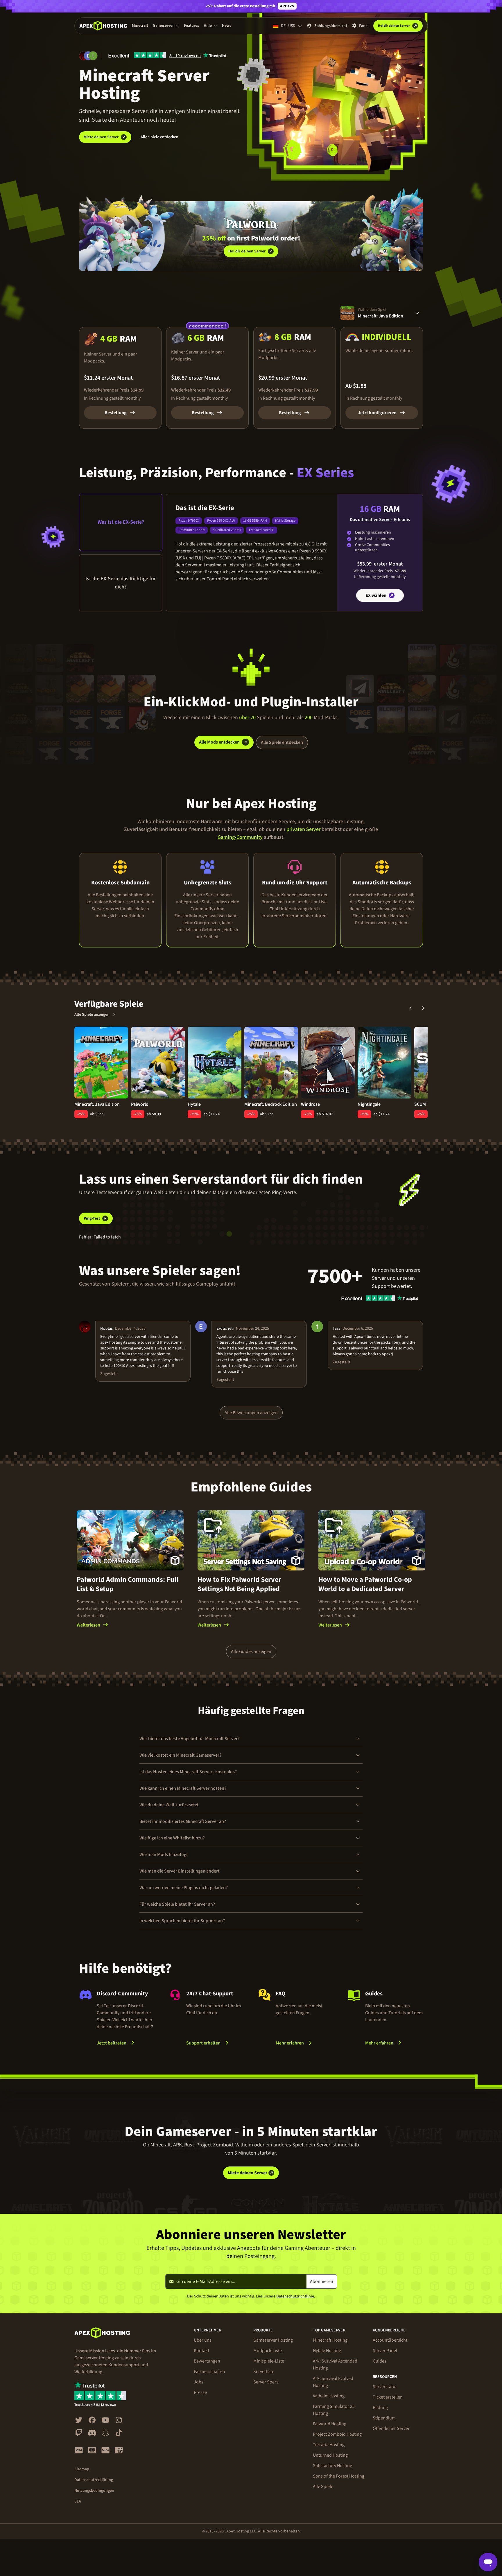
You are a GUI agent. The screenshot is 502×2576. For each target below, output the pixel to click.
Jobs (199, 2382)
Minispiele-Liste (269, 2361)
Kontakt (201, 2351)
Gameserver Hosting (273, 2340)
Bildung (380, 2408)
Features (191, 26)
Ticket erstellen (388, 2397)
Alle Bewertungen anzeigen (251, 1413)
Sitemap (82, 2469)
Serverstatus (385, 2387)
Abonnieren (322, 2281)
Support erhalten (203, 2043)
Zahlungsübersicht (331, 26)
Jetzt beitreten (112, 2043)
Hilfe (208, 26)
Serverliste (264, 2372)
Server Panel (385, 2351)
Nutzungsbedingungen (94, 2491)
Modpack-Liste (268, 2351)
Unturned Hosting (330, 2455)
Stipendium (384, 2418)
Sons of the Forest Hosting (339, 2476)
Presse (200, 2392)
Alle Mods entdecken (219, 742)
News (227, 26)
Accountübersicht (390, 2340)
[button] (166, 26)
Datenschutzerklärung (94, 2480)
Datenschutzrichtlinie (295, 2296)
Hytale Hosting (327, 2351)
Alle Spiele (323, 2487)
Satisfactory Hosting (332, 2466)
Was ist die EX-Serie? (121, 522)
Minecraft (140, 26)
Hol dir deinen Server (247, 251)
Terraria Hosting (329, 2445)
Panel (364, 26)
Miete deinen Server (101, 137)
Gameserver (163, 26)
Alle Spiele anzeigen (92, 1015)
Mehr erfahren (305, 2043)
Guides (380, 2361)
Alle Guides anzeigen (251, 1651)
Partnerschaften (209, 2372)
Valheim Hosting (329, 2396)
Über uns (203, 2340)
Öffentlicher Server (391, 2428)
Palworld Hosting (330, 2424)
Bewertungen (207, 2361)
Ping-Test (92, 1218)
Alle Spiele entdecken (159, 137)
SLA (78, 2501)
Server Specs (266, 2382)
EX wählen (376, 595)
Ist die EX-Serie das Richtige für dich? (121, 583)
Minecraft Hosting (330, 2340)
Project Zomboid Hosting (337, 2434)
